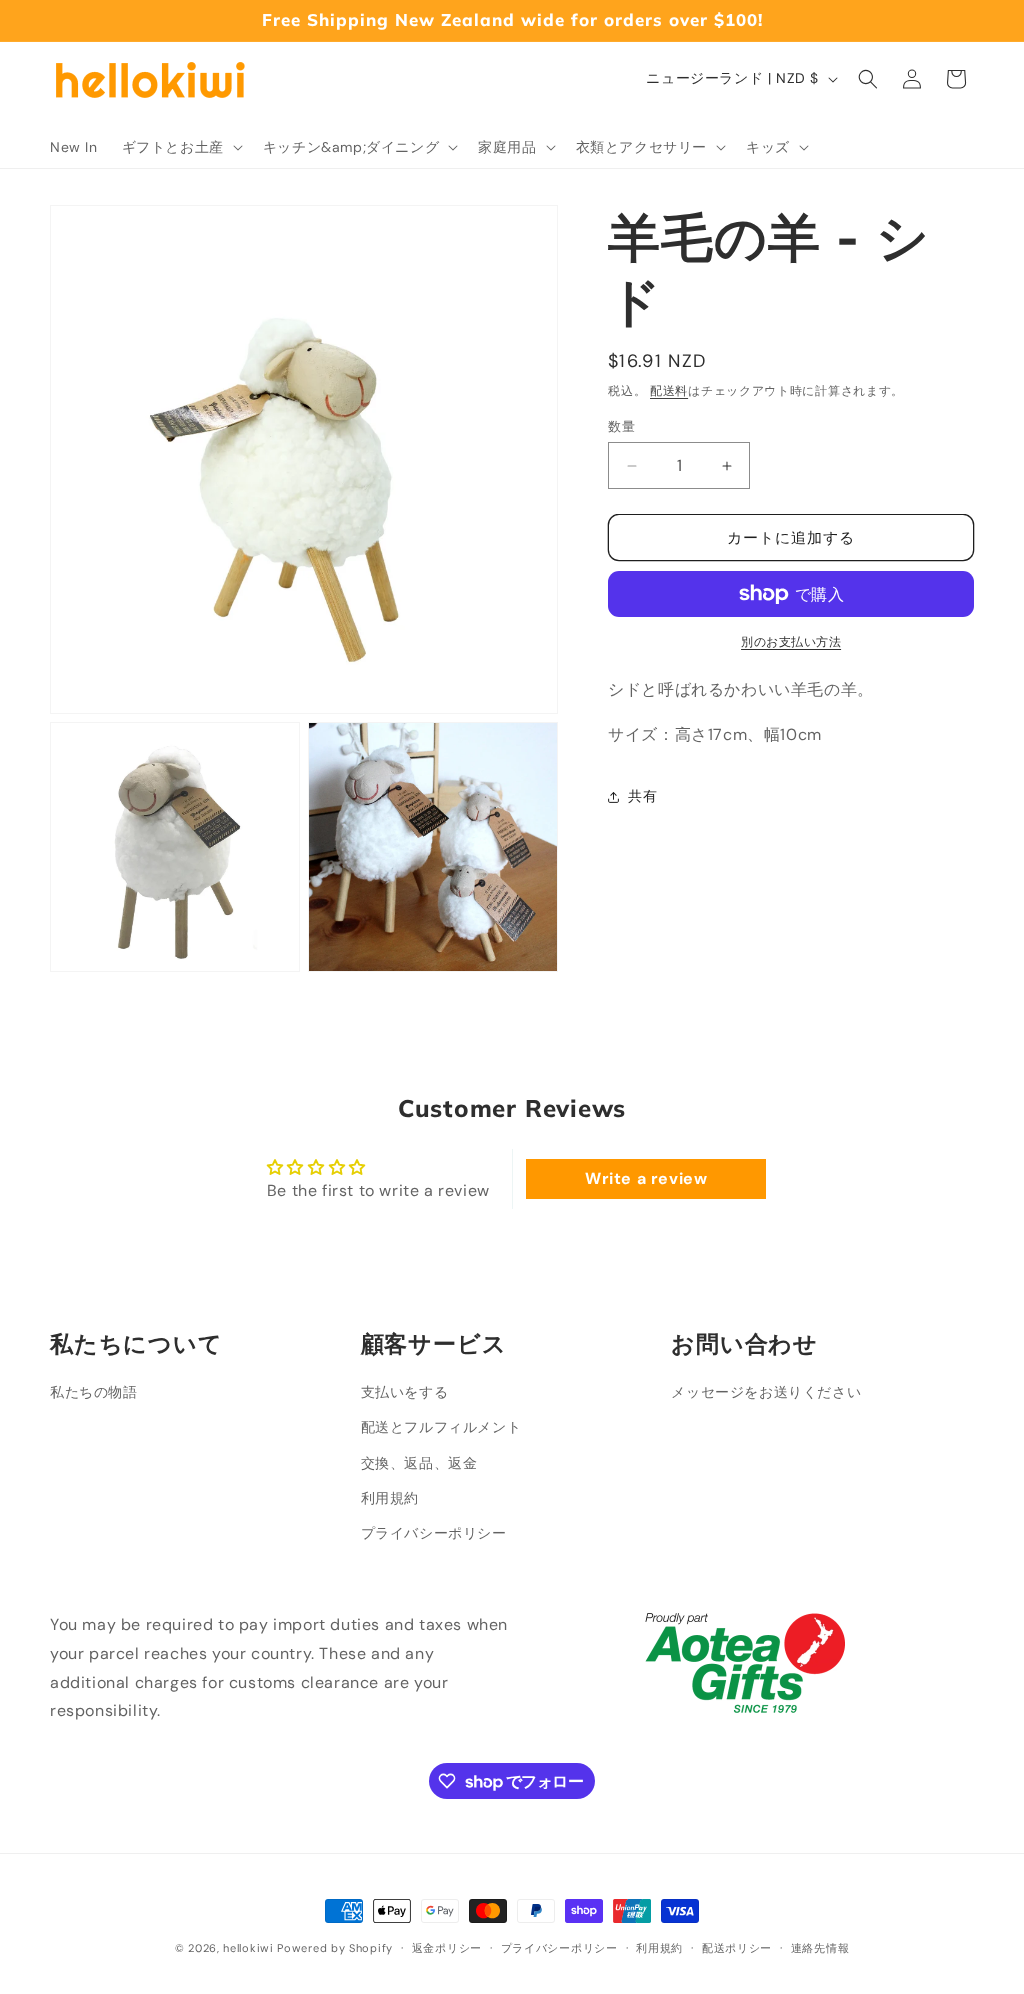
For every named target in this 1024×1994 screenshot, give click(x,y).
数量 (621, 426)
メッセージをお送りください (766, 1392)
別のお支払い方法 (791, 642)
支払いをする (405, 1392)
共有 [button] (642, 796)
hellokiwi (248, 1948)
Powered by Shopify (335, 1948)
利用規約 (390, 1498)
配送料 (669, 391)
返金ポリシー (447, 1948)
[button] (180, 147)
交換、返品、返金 (419, 1463)
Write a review (646, 1178)
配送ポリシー (737, 1948)
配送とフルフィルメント (441, 1427)
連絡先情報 (820, 1948)
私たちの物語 (94, 1392)
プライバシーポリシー (434, 1533)
